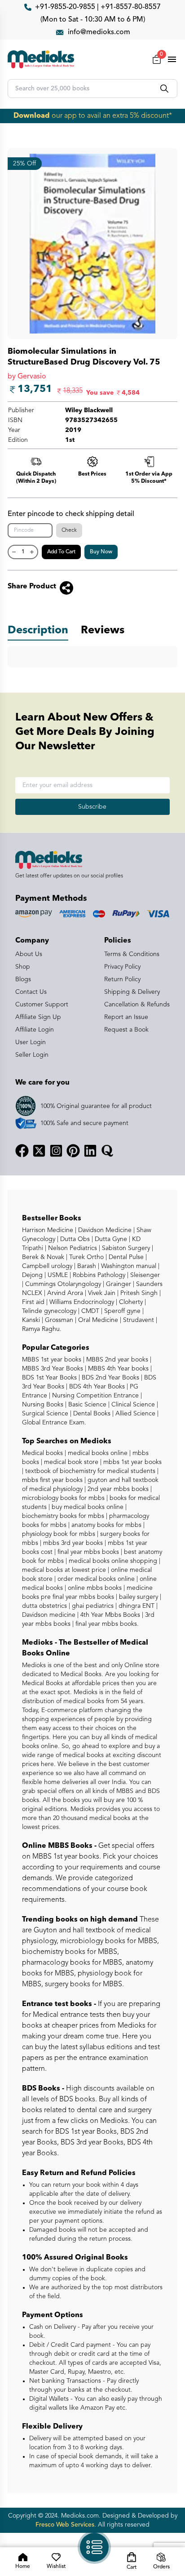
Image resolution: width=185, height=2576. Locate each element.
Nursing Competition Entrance (95, 1396)
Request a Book (126, 1030)
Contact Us (31, 992)
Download (32, 116)
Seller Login (32, 1055)
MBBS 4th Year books (117, 1369)
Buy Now (101, 552)
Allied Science (134, 1414)
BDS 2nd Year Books (110, 1378)
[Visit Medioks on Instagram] (56, 1151)
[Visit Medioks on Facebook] (22, 1151)
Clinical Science (132, 1405)
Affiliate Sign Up (38, 1017)
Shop (23, 967)
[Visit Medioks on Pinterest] (73, 1151)
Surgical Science (45, 1414)
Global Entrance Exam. (54, 1423)
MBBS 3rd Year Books (53, 1369)
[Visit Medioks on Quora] (107, 1151)
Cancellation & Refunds (137, 1005)
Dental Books (91, 1414)
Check (69, 530)
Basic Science (86, 1405)
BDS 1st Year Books (49, 1378)
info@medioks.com (99, 32)
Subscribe (92, 807)
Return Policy (122, 979)
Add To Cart (61, 552)
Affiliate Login (35, 1030)
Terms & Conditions (132, 954)
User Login (31, 1042)
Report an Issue (126, 1017)
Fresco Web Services (65, 2525)
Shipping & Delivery (132, 992)
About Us (29, 954)
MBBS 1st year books (53, 1360)
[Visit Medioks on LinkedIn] (90, 1151)
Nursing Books (43, 1405)
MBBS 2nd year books (116, 1360)
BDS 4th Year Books (96, 1387)
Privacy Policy (122, 967)
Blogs (23, 979)
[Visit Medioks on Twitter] (39, 1151)
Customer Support (42, 1005)
